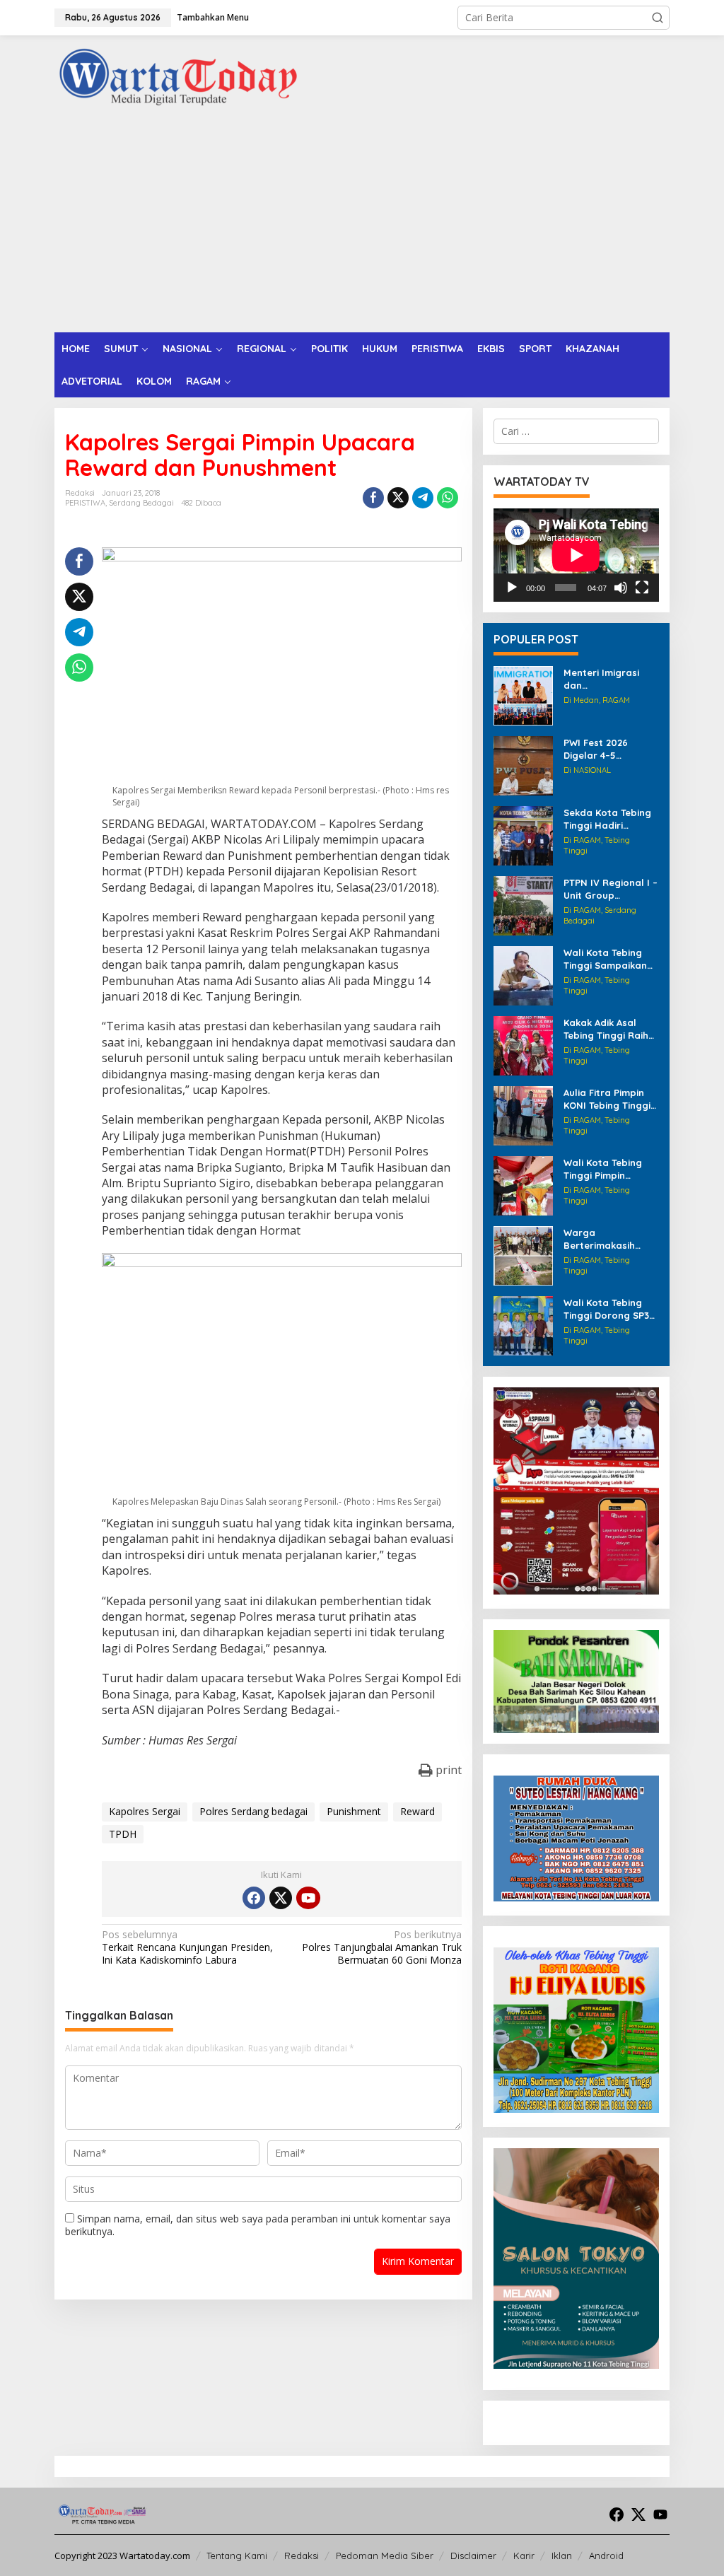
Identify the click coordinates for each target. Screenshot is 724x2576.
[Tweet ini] (398, 498)
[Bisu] (621, 588)
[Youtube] (308, 1898)
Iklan (562, 2555)
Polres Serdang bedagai (253, 1811)
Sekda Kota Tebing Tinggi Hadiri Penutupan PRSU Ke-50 (607, 819)
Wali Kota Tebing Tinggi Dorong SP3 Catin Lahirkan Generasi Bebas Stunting (606, 1309)
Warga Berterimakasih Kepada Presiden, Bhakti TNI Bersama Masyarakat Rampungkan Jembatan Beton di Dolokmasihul (610, 1239)
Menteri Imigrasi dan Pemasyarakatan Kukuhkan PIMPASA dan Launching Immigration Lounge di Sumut (611, 679)
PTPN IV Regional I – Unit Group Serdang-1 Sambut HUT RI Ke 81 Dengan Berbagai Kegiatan (611, 889)
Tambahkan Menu (213, 17)
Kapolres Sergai (145, 1811)
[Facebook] (254, 1898)
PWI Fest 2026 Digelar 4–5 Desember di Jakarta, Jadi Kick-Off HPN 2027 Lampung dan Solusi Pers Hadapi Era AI (611, 749)
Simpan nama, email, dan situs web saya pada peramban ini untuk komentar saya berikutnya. (258, 2225)
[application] (576, 555)
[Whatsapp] (448, 498)
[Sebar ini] (373, 498)
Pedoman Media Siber (385, 2555)
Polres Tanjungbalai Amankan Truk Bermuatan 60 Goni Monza (381, 1947)
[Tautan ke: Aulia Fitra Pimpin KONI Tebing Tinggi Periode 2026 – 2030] (523, 1115)
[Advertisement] (362, 226)
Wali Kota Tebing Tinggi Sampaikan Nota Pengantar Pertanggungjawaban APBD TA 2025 (609, 959)
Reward (418, 1811)
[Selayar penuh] (642, 588)
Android (606, 2555)
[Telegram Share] (423, 498)
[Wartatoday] (178, 77)
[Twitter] (281, 1898)
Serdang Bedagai (141, 503)
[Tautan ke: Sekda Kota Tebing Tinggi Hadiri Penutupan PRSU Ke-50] (523, 835)
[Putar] (512, 588)
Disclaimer (473, 2555)
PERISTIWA (85, 503)
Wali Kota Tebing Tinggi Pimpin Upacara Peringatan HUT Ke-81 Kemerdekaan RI (610, 1169)
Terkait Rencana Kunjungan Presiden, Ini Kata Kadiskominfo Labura (187, 1947)
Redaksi (302, 2555)
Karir (524, 2555)
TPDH (123, 1834)
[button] (658, 18)
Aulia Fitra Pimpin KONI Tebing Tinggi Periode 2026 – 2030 (611, 1099)
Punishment (354, 1811)
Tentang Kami (237, 2555)
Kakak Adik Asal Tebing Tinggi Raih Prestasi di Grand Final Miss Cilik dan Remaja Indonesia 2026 (607, 1029)
